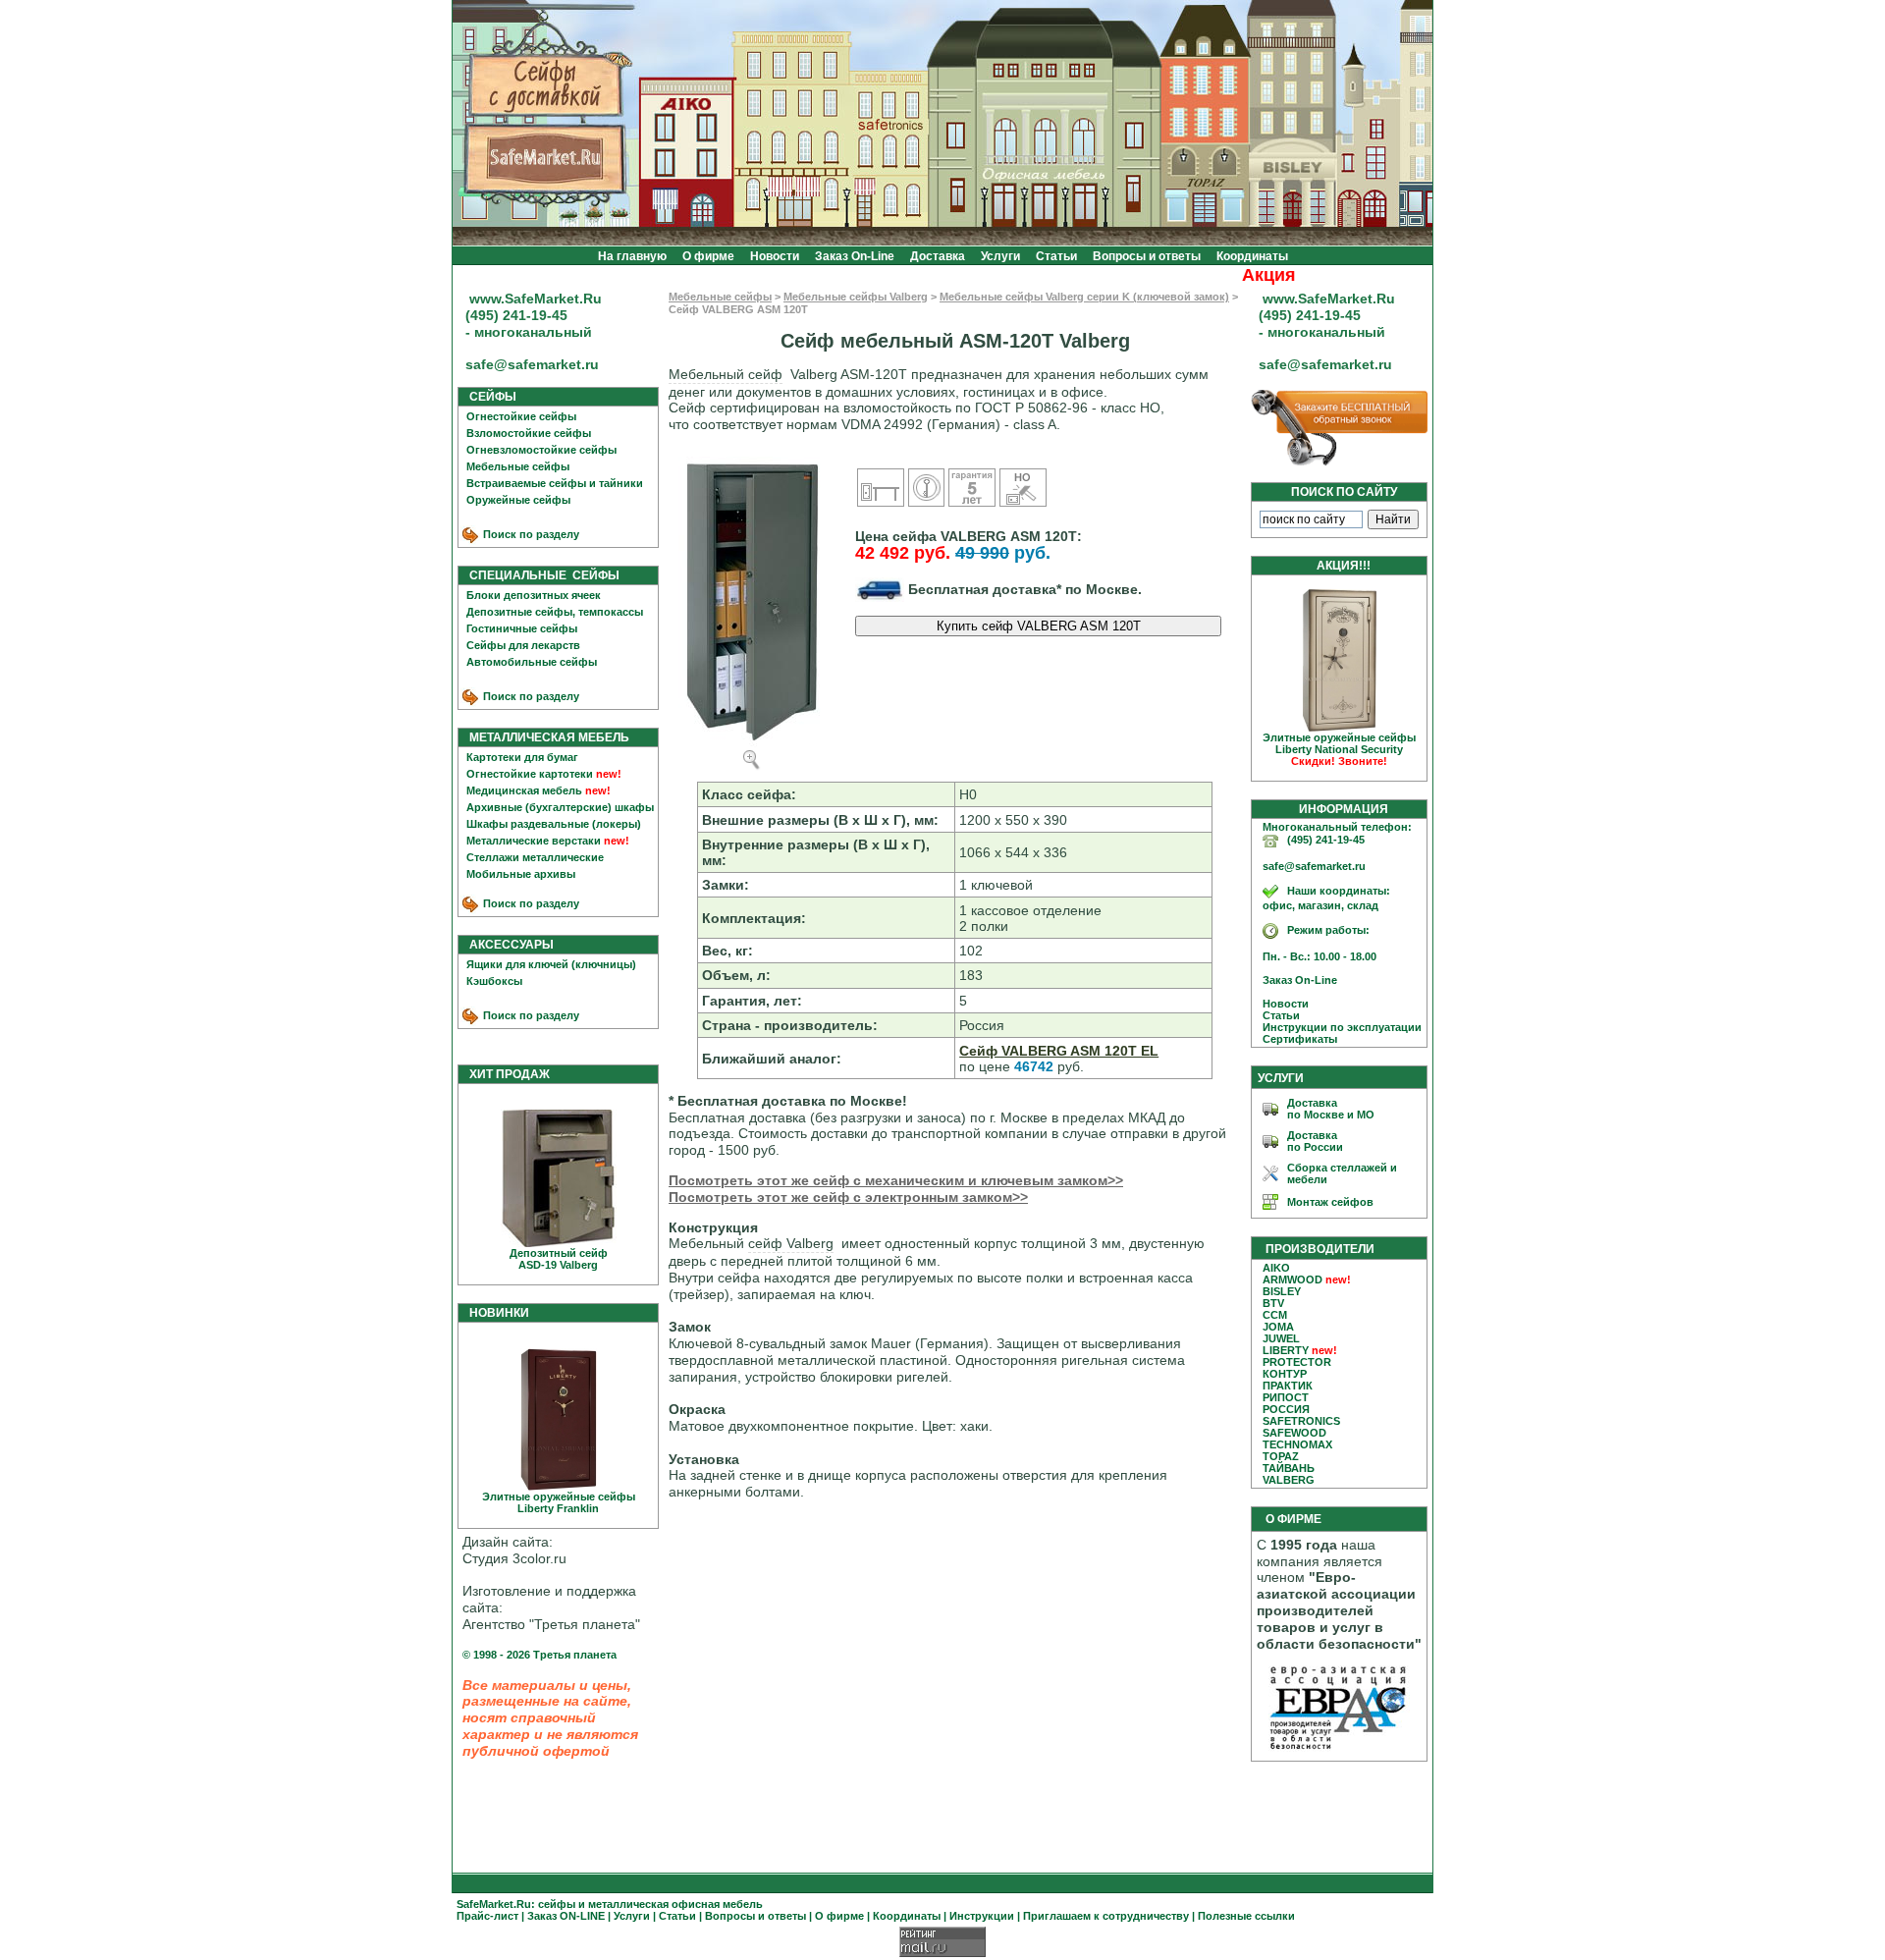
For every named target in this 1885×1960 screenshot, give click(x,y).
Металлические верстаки (534, 841)
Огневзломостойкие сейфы (541, 450)
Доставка (938, 256)
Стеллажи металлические (535, 857)
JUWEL (1281, 1338)
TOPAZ (1281, 1456)
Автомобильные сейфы (532, 662)
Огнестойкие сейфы (521, 416)
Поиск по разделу (530, 534)
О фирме (708, 256)
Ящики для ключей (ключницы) (551, 964)
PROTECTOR (1297, 1362)
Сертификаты (1295, 1039)
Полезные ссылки (1246, 1916)
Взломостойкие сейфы (529, 433)
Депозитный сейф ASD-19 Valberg (559, 1259)
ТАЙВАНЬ (1289, 1468)
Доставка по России (1315, 1141)
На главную (632, 256)
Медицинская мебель (524, 790)
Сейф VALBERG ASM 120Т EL (1059, 1051)
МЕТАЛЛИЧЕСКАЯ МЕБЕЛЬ (545, 737)
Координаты (1252, 256)
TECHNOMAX (1297, 1444)
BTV (1273, 1303)
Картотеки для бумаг (522, 757)
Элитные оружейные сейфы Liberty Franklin (559, 1502)
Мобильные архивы (521, 874)
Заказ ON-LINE (566, 1916)
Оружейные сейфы (518, 500)
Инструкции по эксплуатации (1338, 1027)
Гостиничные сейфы (522, 628)
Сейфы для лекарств (523, 645)
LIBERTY (1286, 1350)
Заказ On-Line (855, 256)
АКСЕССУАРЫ (507, 945)
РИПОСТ (1286, 1397)
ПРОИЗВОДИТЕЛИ (1320, 1249)
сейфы (557, 1904)
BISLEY (1282, 1291)
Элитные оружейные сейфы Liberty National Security (1339, 749)
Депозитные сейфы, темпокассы (555, 612)
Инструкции (982, 1916)
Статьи (1056, 256)
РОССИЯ (1286, 1409)
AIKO (1276, 1268)
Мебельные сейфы (518, 466)
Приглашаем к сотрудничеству (1106, 1916)
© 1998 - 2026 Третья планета (539, 1655)
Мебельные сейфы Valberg (856, 297)
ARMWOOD (1293, 1279)
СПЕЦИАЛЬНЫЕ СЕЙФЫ (540, 575)
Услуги (1000, 256)
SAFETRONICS (1301, 1421)
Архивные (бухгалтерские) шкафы (560, 807)
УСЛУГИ (1281, 1078)
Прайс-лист (487, 1916)
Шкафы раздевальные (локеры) (554, 824)
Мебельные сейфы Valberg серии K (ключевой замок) (1084, 297)
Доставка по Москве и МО (1331, 1109)
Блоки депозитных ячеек (534, 595)
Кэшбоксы (494, 981)
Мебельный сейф (726, 374)
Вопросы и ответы (1147, 256)
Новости (775, 256)
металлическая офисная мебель (675, 1904)
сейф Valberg (791, 1243)
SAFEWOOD (1294, 1433)
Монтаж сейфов (1330, 1202)
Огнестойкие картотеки (530, 774)
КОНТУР (1285, 1374)
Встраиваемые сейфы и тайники (555, 483)
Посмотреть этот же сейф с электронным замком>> (848, 1197)
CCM (1275, 1315)
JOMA (1278, 1327)
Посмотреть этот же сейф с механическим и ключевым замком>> (896, 1180)
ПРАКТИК (1288, 1386)
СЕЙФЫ (488, 397)
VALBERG (1289, 1480)
